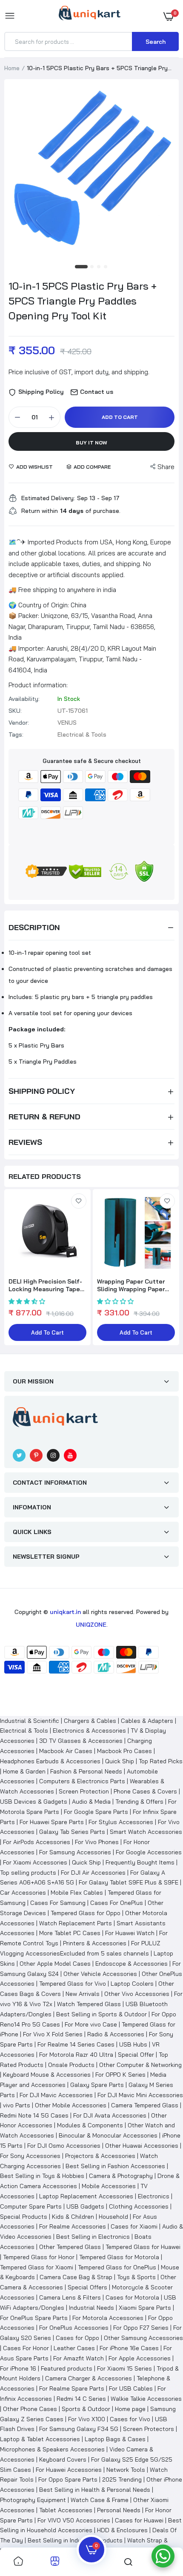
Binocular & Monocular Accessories (108, 2135)
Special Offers (87, 2287)
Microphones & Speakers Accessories (52, 2449)
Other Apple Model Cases (55, 1964)
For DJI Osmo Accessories (64, 2146)
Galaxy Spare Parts (97, 2085)
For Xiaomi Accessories (35, 1862)
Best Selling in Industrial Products (75, 2540)
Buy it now (91, 443)
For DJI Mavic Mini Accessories (140, 2095)
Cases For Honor (26, 2348)
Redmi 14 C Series (81, 2399)
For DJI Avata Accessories (110, 2115)
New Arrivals (83, 1994)
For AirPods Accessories (37, 1842)
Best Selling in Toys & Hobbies (42, 2176)
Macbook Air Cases (66, 1751)
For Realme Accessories (73, 2226)
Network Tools (126, 2470)
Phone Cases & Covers (145, 1791)
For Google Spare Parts (96, 1812)
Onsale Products (71, 2065)
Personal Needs (119, 2510)
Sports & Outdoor (86, 2409)
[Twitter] (19, 1455)
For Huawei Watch (130, 1933)
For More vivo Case (91, 2024)
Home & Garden (24, 1771)
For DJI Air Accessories (93, 1873)
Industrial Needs (91, 2308)
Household (113, 2217)
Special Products (24, 2217)
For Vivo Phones (97, 1842)
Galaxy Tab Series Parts (72, 1832)
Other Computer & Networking (140, 2065)
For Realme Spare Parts (72, 2388)
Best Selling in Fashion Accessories (115, 2166)
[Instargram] (53, 1455)
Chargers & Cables (90, 1721)
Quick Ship (120, 1761)
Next (168, 1268)
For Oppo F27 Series (141, 2328)
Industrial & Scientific (30, 1721)
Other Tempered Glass (70, 2247)
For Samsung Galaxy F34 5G (79, 2429)
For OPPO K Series (120, 2075)
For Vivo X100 (87, 2419)
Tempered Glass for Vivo (73, 1984)
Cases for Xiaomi (134, 2226)
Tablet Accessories (66, 2510)
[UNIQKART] (90, 16)
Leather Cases (74, 2348)
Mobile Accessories (109, 2186)
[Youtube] (70, 1455)
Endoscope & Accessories (132, 1964)
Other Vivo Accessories (137, 1994)
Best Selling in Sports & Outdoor (102, 2014)
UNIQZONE (91, 1625)
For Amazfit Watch (79, 2358)
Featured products (67, 2368)
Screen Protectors (149, 2429)
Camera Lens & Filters (70, 2297)
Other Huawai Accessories (142, 2146)
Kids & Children (73, 2217)
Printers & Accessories (95, 1943)
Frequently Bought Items (140, 1862)
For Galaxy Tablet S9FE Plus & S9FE (129, 1882)
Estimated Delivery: (48, 498)
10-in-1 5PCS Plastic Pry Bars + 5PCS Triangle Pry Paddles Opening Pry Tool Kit (83, 301)
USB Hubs (133, 2044)
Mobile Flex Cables (77, 1893)
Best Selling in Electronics (93, 2237)
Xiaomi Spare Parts (145, 2308)
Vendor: (19, 723)
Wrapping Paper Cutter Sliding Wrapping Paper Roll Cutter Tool (131, 1285)
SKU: (15, 711)
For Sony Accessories (30, 2156)
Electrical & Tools (24, 1731)
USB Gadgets (85, 2206)
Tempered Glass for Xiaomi (37, 2267)
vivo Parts (17, 2105)
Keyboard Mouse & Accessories (47, 2075)
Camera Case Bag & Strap (76, 2277)
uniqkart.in (65, 1612)
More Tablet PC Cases (70, 1933)
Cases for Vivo (130, 2419)
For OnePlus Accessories (74, 2328)
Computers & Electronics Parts (82, 1781)
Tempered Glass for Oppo (86, 1913)
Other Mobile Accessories (71, 2105)
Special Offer (136, 2055)
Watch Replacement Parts (76, 1923)
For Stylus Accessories (121, 1822)
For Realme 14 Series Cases (76, 2044)
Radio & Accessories (116, 2034)
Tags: (16, 734)
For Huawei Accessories (69, 2470)
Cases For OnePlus (117, 1903)
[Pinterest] (36, 1455)
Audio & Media (91, 1802)
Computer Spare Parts (31, 2206)
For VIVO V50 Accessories (74, 2520)
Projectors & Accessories (100, 2156)
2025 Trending (122, 2479)
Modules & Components (90, 2125)
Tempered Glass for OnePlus (117, 2267)
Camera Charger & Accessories (89, 2378)
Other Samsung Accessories (143, 2338)
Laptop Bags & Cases (115, 2439)
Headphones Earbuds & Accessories (50, 1761)
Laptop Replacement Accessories (86, 2196)
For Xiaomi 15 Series (124, 2368)
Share (166, 467)
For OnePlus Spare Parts (34, 2318)
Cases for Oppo (77, 2338)
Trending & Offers (139, 1802)
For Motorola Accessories (108, 2318)
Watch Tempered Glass (89, 2004)
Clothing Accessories (139, 2206)
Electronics (154, 2196)
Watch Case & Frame (100, 2500)
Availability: (24, 699)
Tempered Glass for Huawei (143, 2247)
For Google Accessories (149, 1852)
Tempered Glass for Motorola (119, 2257)
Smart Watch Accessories (146, 1832)
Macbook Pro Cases (124, 1751)
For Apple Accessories (140, 2358)
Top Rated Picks (161, 1761)
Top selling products (28, 1873)
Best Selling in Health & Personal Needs (95, 2490)
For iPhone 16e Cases (129, 2348)
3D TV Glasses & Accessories (81, 1741)
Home (12, 68)
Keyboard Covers (63, 2459)
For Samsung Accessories (75, 1852)
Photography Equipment (33, 2500)
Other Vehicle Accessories (100, 1974)
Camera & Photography (121, 2176)
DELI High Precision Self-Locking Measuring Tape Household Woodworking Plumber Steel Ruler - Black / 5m (45, 1285)
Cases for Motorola (132, 2297)
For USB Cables (131, 2388)
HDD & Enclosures (122, 2530)
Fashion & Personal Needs (86, 1771)
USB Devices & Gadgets (34, 1802)
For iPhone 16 (18, 2368)
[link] (79, 1201)
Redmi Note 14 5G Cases (34, 2115)
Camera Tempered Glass (145, 2105)
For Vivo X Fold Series (53, 2034)
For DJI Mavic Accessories (56, 2095)
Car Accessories (23, 1893)
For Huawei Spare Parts (52, 1822)
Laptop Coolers (132, 1984)
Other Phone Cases (30, 2409)
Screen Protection (84, 1791)
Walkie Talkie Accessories (146, 2399)
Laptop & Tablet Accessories (40, 2439)
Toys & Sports (136, 2277)
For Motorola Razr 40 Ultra (76, 2055)
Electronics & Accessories (89, 1731)
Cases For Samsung (58, 1903)
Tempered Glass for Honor (39, 2257)
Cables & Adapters (147, 1721)
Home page (130, 2409)
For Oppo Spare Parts (68, 2479)
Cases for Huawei (139, 2520)
